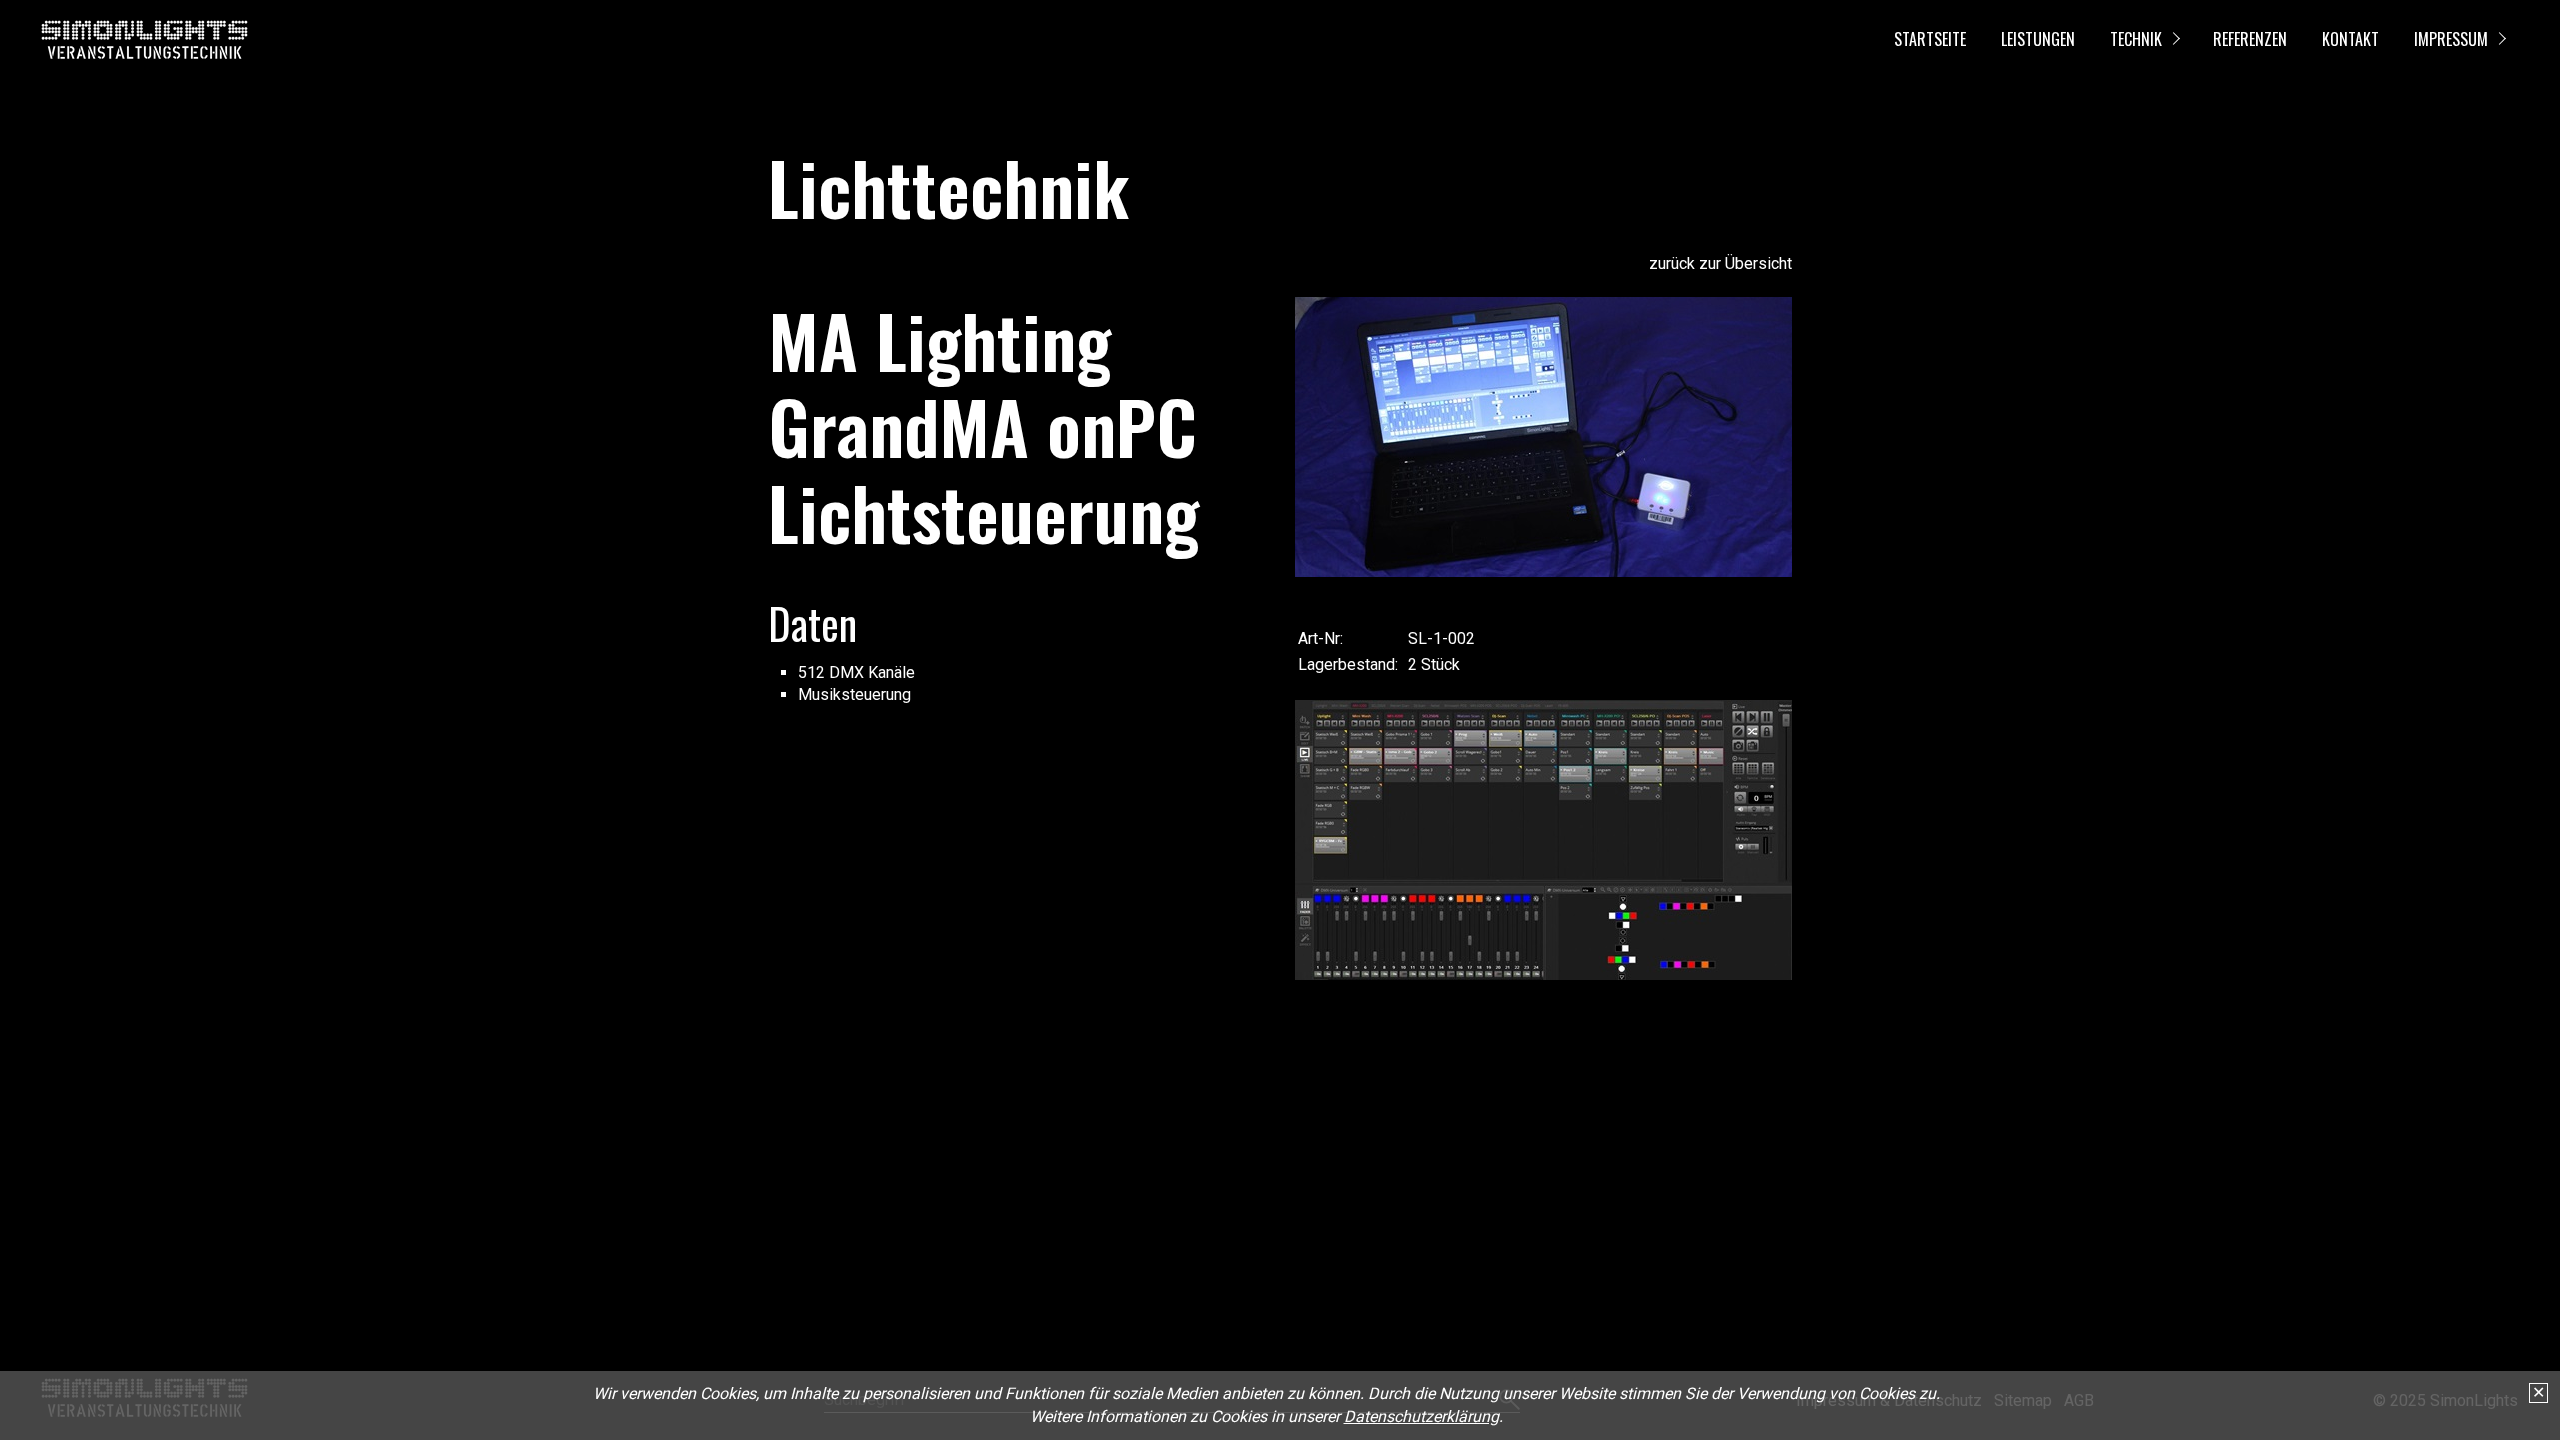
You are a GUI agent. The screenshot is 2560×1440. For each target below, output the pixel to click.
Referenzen (2250, 39)
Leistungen (2038, 39)
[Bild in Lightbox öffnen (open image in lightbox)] (1543, 437)
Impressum (2451, 39)
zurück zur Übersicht (1720, 263)
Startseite (1930, 39)
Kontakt (2350, 39)
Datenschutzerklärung (1421, 1416)
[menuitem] (1929, 40)
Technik (2136, 39)
